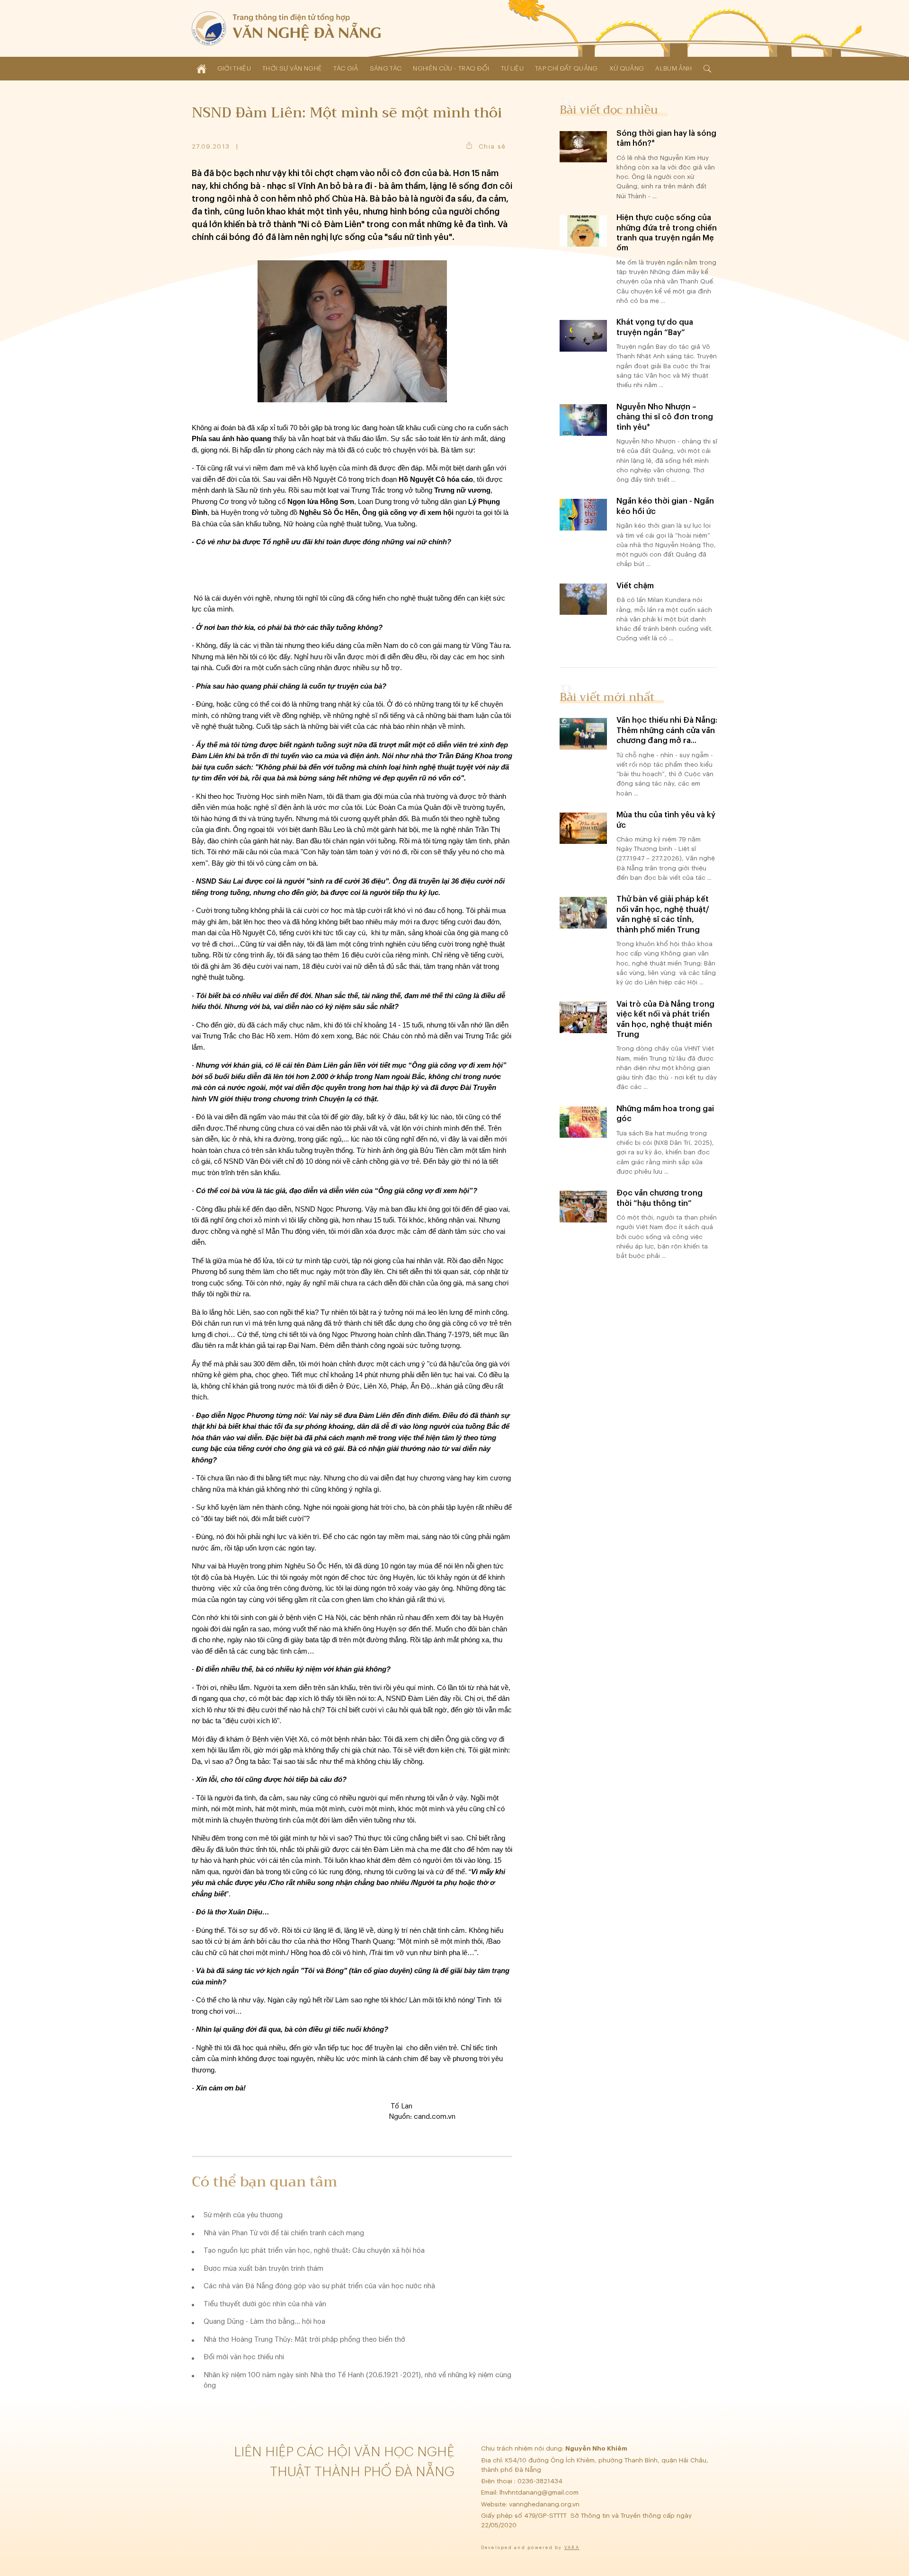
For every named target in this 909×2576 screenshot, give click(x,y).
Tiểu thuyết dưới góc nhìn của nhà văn (265, 2304)
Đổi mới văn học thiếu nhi (244, 2357)
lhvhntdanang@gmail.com (540, 2492)
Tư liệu (512, 68)
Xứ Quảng (627, 68)
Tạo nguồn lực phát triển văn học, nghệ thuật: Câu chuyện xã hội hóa (314, 2251)
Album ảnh (673, 68)
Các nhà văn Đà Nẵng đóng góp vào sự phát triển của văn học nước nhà (319, 2286)
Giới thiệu (234, 68)
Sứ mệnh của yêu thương (243, 2215)
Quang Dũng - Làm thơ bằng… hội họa (264, 2322)
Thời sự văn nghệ (292, 68)
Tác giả (346, 68)
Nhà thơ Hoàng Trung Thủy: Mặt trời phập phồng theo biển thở (304, 2340)
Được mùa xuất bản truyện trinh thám (263, 2269)
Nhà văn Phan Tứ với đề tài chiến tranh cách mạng (284, 2233)
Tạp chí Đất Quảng (566, 68)
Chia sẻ (492, 146)
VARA (572, 2548)
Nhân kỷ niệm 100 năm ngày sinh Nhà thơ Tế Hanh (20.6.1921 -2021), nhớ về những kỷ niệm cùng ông (357, 2381)
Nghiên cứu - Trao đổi (451, 68)
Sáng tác (386, 68)
